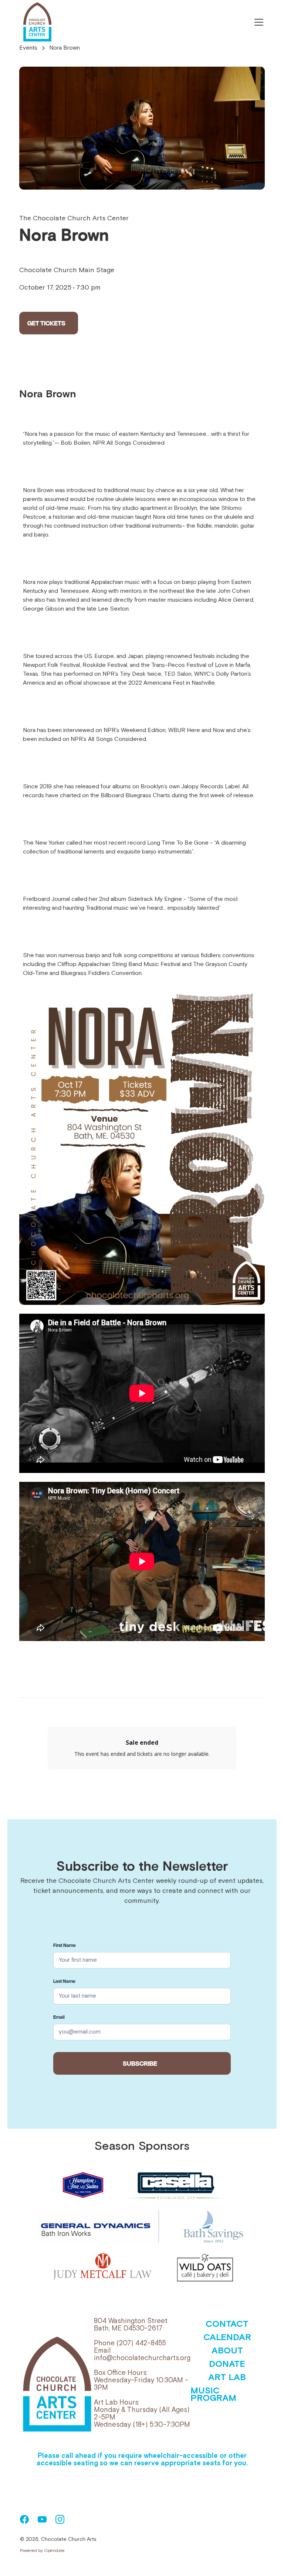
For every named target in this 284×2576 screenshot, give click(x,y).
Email (59, 2017)
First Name (65, 1945)
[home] (37, 22)
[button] (257, 22)
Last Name (64, 1981)
